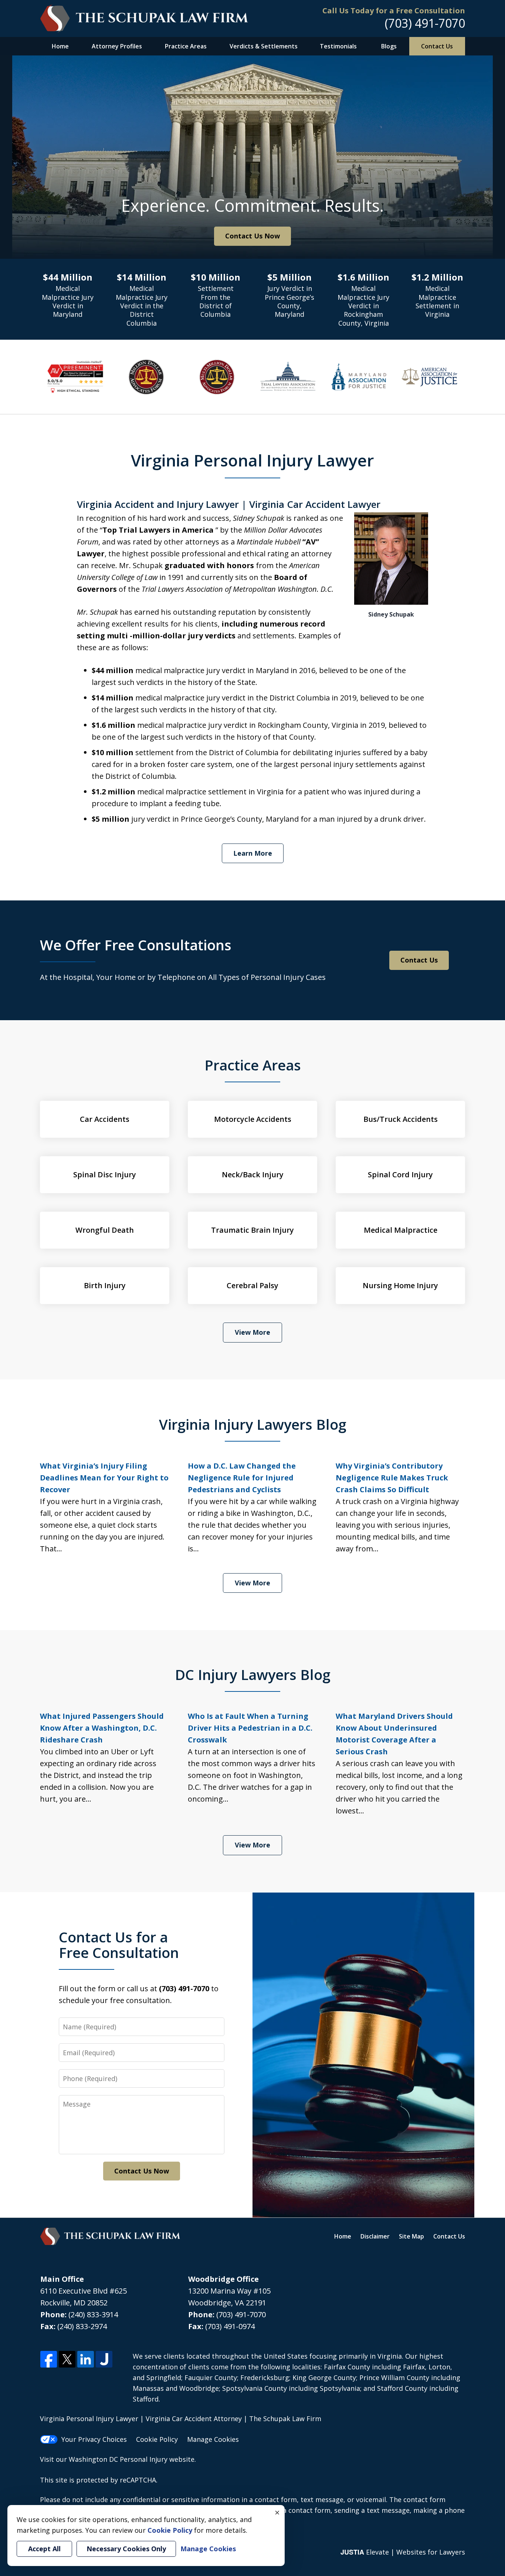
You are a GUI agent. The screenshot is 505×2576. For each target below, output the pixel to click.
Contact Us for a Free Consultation (119, 1945)
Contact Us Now (253, 236)
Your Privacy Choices (94, 2439)
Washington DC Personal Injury (118, 2459)
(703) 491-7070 (425, 23)
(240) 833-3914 (93, 2314)
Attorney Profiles (117, 46)
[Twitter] (67, 2360)
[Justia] (104, 2360)
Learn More (253, 853)
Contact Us (437, 46)
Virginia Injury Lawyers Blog (253, 1424)
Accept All (44, 2549)
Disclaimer (375, 2236)
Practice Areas (186, 46)
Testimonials (338, 46)
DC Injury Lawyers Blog (253, 1674)
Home (60, 46)
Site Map (411, 2236)
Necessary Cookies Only (126, 2549)
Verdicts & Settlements (264, 46)
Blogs (389, 46)
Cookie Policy (157, 2439)
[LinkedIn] (86, 2360)
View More (253, 1332)
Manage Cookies (213, 2439)
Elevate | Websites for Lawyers (403, 2552)
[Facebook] (49, 2360)
